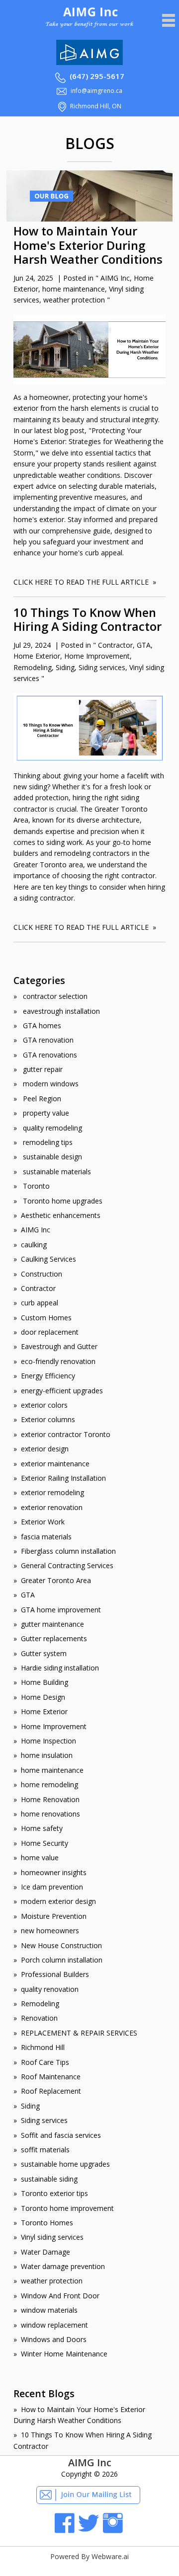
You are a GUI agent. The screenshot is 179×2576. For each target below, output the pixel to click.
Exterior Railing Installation (63, 1478)
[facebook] (65, 2531)
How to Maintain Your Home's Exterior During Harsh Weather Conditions (88, 245)
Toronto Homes (47, 2223)
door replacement (50, 1332)
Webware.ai (110, 2556)
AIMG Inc (115, 278)
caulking (34, 1245)
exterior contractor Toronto (66, 1434)
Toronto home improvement (67, 2208)
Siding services (102, 667)
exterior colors (44, 1405)
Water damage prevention (63, 2266)
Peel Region (41, 1099)
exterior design (45, 1449)
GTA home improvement (61, 1610)
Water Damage (45, 2252)
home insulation (47, 1755)
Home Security (45, 1843)
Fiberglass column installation (68, 1551)
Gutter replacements (54, 1638)
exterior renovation (52, 1507)
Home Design (43, 1697)
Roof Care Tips (45, 2062)
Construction (42, 1274)
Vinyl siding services (52, 2237)
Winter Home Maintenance (64, 2354)
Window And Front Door (60, 2296)
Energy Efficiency (48, 1376)
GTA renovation (47, 1040)
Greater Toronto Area (56, 1580)
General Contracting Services (67, 1565)
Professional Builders (55, 1974)
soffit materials (45, 2150)
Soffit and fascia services (61, 2135)
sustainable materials (56, 1172)
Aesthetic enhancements (61, 1215)
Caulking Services (48, 1259)
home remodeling (49, 1784)
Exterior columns (48, 1419)
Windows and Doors (54, 2339)
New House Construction (61, 1945)
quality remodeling (51, 1128)
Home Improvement (97, 656)
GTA (144, 645)
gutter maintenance (52, 1624)
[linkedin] (113, 2531)
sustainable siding (49, 2179)
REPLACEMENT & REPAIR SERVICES (79, 2033)
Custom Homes (46, 1318)
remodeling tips (47, 1142)
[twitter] (89, 2531)
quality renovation (50, 1989)
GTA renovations (49, 1055)
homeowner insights (54, 1872)
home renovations (50, 1814)
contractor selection (54, 996)
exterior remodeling (52, 1492)
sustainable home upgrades (65, 2164)
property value (45, 1113)
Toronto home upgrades (62, 1201)
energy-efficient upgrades (62, 1391)
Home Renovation (50, 1799)
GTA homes (41, 1025)
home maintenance (74, 289)
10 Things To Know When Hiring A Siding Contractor (88, 620)
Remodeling (33, 667)
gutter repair (42, 1069)
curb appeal (40, 1303)
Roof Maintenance (51, 2077)
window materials (49, 2310)
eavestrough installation (60, 1011)
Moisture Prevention (54, 1916)
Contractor (115, 645)
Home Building (45, 1682)
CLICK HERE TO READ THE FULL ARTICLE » (85, 582)
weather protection (74, 300)
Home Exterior (37, 656)
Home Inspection (48, 1741)
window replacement (54, 2325)
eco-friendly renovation (58, 1361)
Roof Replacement (51, 2091)
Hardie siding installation (60, 1668)
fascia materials (46, 1537)
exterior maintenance (55, 1464)
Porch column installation (62, 1960)
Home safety (42, 1828)
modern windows (50, 1084)
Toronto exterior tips (54, 2193)
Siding (65, 667)
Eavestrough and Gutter (59, 1346)
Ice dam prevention (52, 1887)
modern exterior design (58, 1901)
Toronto (35, 1186)
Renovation (39, 2018)
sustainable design (51, 1157)
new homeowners (50, 1931)
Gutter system (44, 1653)
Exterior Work (43, 1522)
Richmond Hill (43, 2047)
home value (40, 1857)
